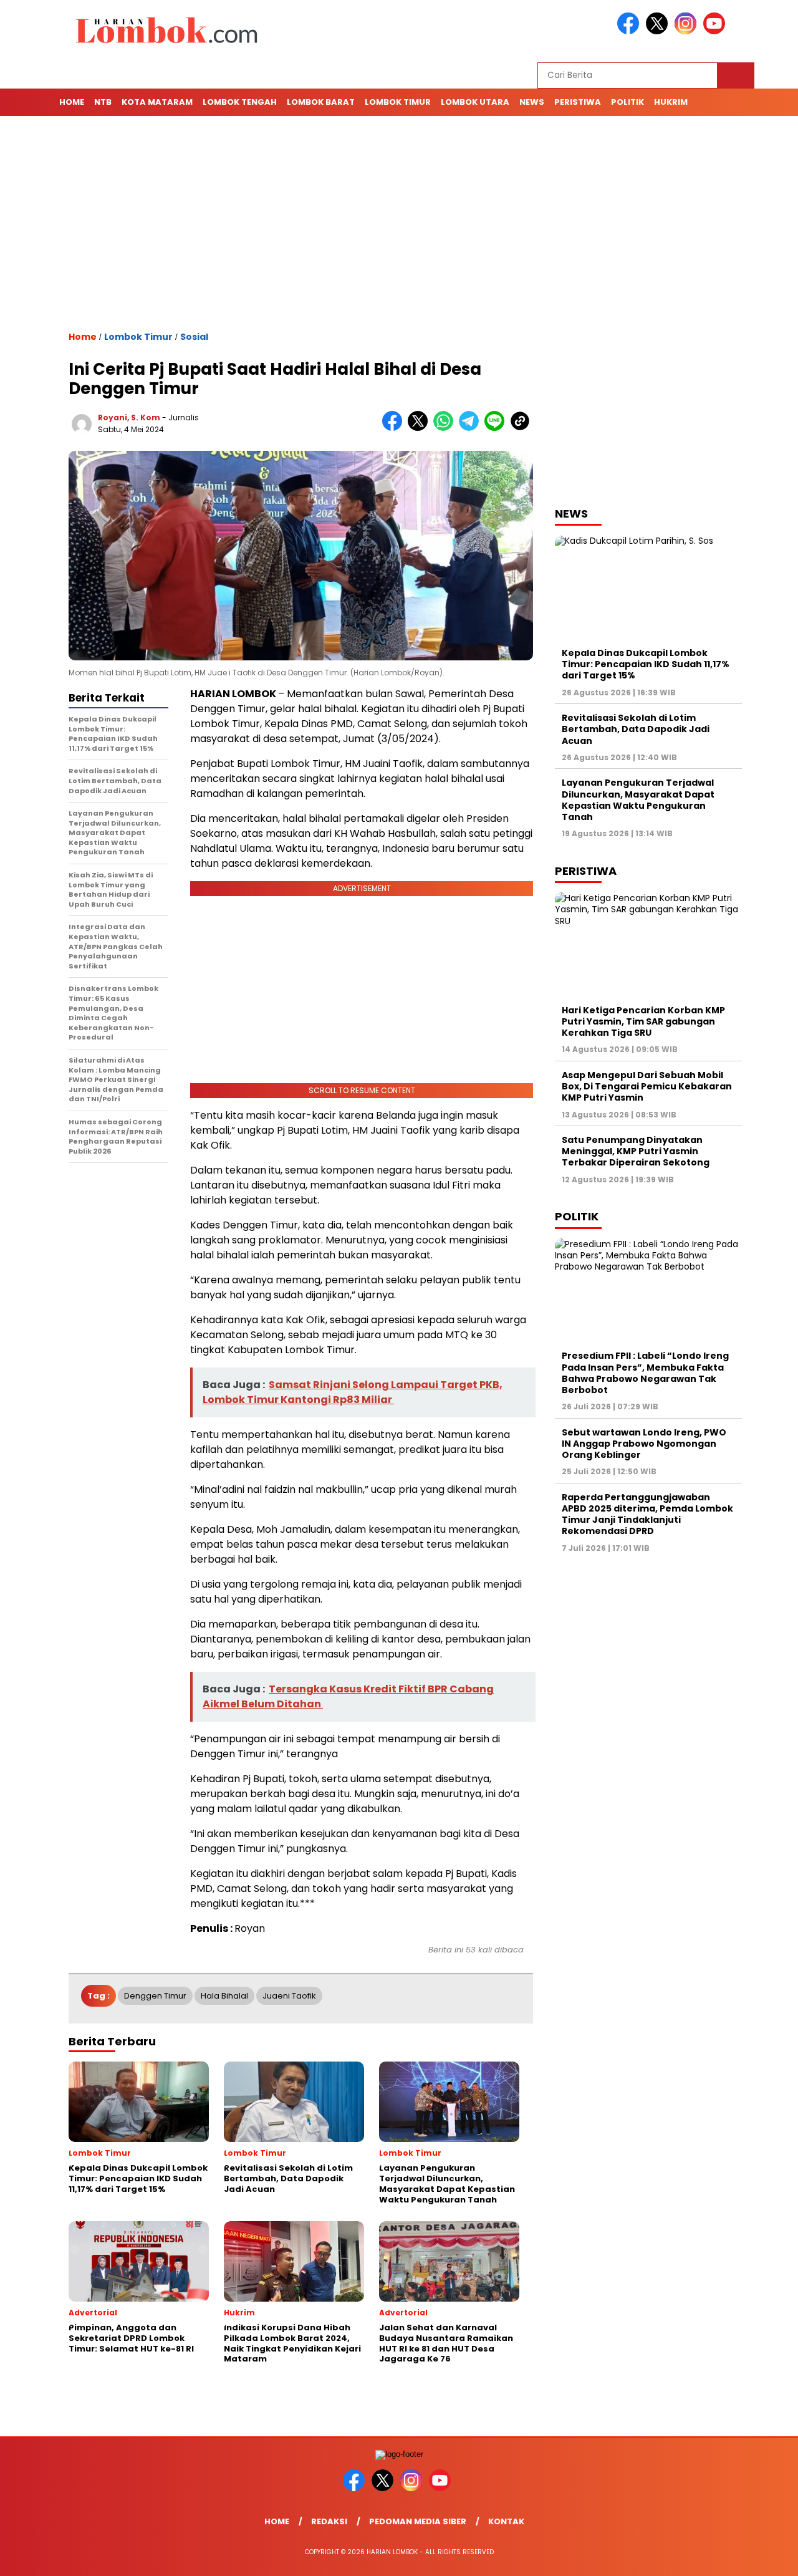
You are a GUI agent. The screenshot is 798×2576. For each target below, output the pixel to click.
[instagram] (688, 31)
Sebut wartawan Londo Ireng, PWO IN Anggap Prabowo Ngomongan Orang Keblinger (644, 1444)
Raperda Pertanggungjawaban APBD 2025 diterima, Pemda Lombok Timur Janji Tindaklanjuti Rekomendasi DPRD (647, 1514)
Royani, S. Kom (129, 417)
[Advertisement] (399, 223)
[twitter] (659, 31)
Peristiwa (578, 102)
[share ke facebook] (395, 428)
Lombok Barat (321, 102)
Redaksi (329, 2521)
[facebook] (630, 31)
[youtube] (716, 31)
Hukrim (671, 102)
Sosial (194, 337)
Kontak (506, 2521)
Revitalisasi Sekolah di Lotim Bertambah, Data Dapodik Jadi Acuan (636, 729)
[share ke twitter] (421, 428)
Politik (627, 102)
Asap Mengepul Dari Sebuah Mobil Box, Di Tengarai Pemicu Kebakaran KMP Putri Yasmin (647, 1086)
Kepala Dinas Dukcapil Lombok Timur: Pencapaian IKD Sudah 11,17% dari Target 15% (646, 664)
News (532, 102)
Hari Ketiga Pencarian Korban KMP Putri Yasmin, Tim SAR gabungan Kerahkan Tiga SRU (643, 1021)
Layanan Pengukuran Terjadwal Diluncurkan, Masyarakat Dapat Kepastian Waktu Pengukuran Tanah (638, 800)
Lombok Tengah (240, 102)
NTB (103, 102)
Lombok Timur (398, 102)
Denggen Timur (155, 1996)
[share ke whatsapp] (446, 428)
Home (72, 102)
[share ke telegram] (472, 428)
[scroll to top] (764, 2557)
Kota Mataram (157, 102)
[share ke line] (497, 428)
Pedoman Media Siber (418, 2521)
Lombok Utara (475, 102)
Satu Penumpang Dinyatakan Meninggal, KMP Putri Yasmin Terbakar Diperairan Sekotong (637, 1151)
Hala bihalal (224, 1996)
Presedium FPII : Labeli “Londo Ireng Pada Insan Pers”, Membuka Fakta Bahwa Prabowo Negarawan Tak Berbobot (645, 1373)
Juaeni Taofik (289, 1996)
